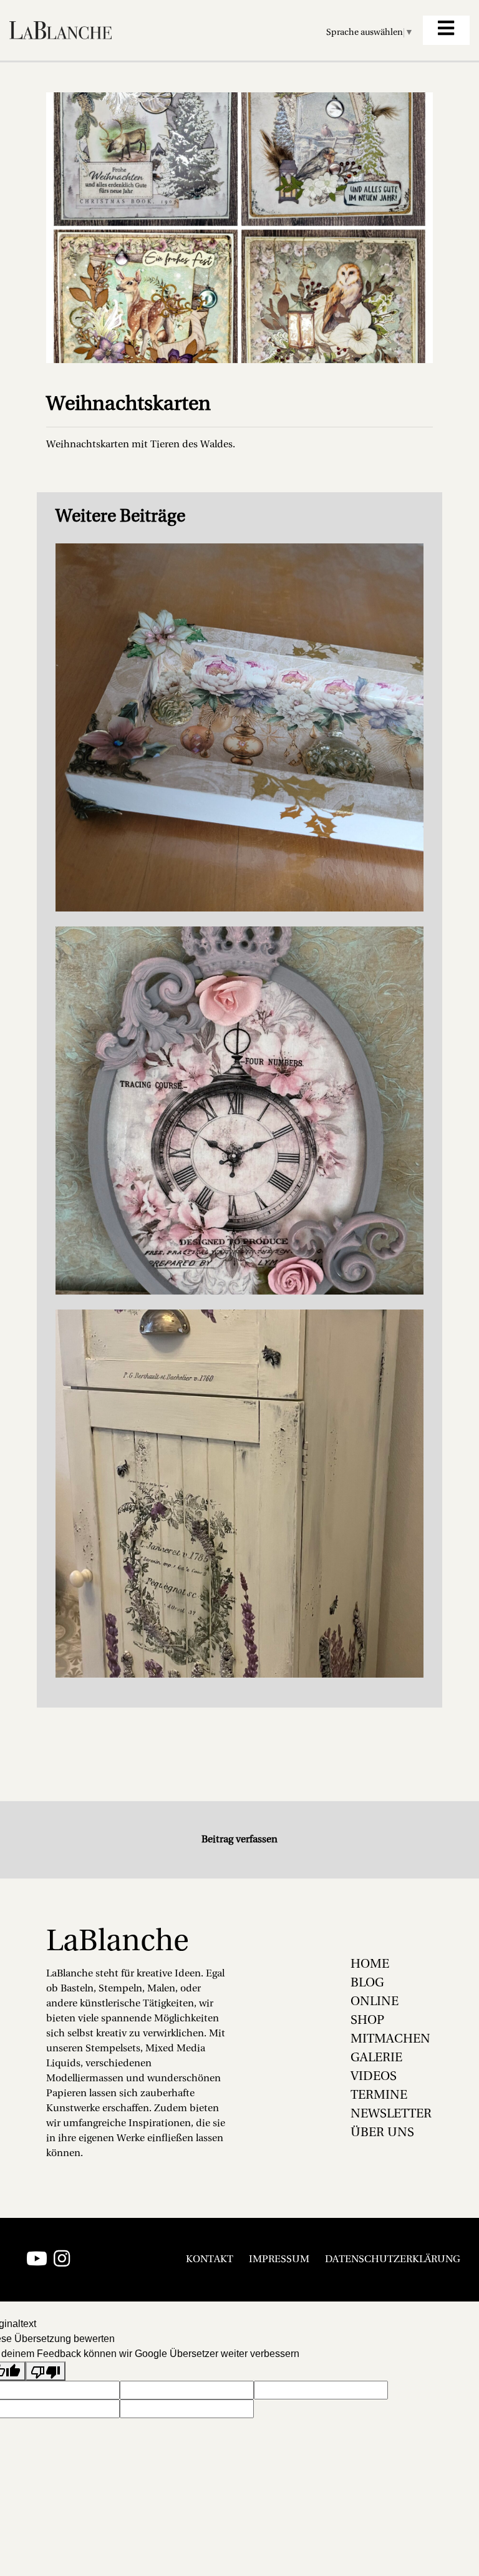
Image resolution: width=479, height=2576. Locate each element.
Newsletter (391, 2114)
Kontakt (210, 2260)
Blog (367, 1983)
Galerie (376, 2058)
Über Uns (382, 2133)
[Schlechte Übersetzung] (46, 2371)
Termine (379, 2096)
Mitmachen (390, 2039)
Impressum (279, 2260)
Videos (374, 2077)
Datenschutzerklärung (393, 2260)
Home (370, 1965)
